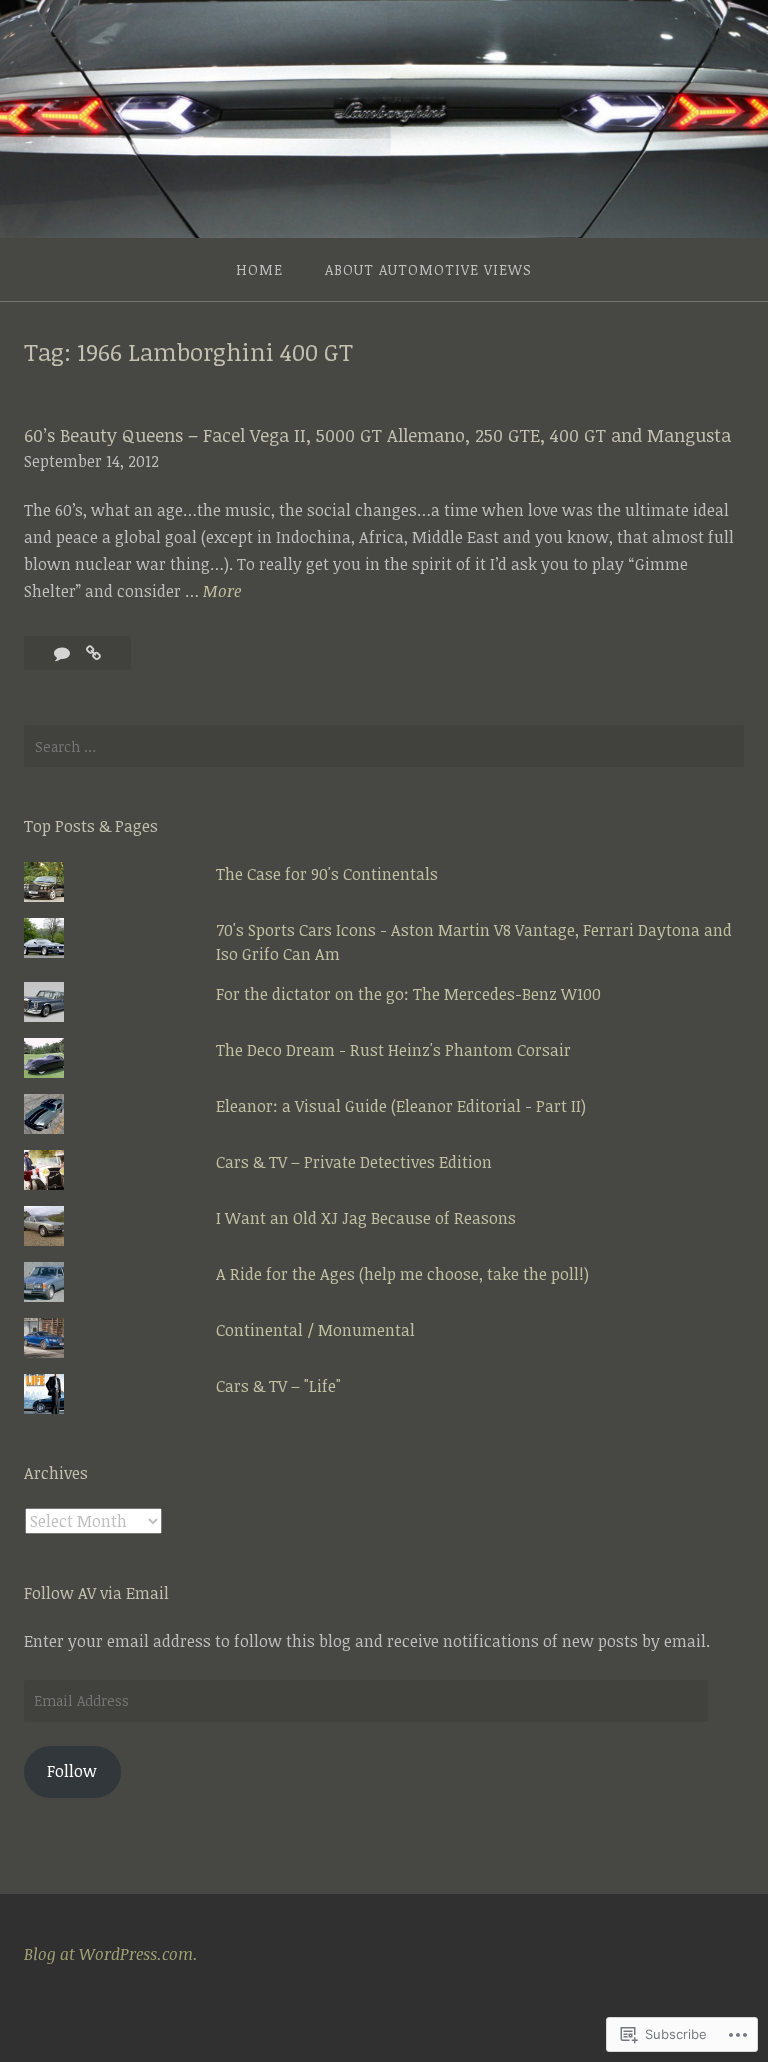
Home (259, 269)
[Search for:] (384, 746)
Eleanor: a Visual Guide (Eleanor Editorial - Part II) (401, 1106)
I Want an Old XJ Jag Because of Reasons (366, 1218)
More (222, 592)
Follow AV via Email (96, 1593)
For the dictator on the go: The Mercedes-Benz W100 (408, 994)
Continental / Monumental (315, 1330)
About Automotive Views (428, 269)
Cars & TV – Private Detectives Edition (354, 1162)
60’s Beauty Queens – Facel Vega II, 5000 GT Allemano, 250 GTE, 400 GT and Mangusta (377, 435)
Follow (72, 1771)
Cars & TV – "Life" (278, 1386)
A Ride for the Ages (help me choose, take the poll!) (402, 1274)
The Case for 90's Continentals (327, 874)
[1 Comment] (64, 653)
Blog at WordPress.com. (111, 1954)
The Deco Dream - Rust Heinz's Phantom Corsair (393, 1050)
